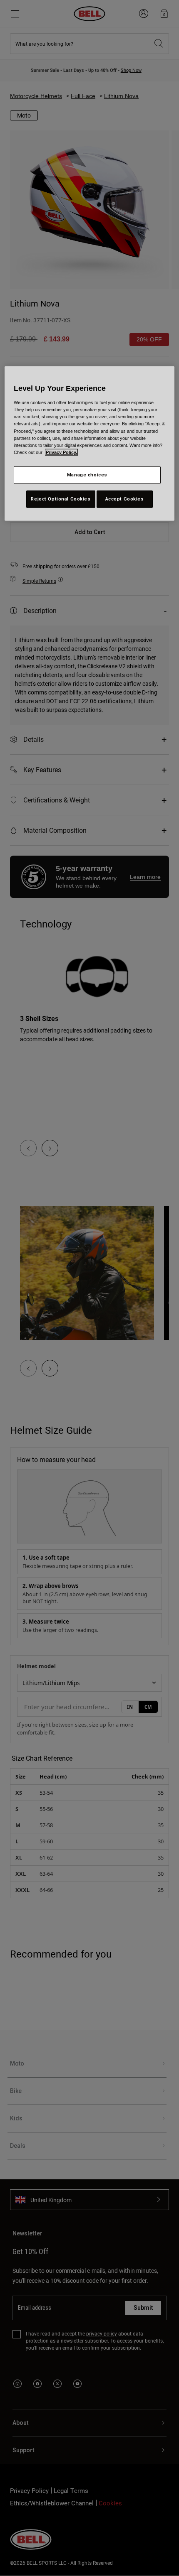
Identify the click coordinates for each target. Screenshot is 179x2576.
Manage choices (87, 475)
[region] (90, 443)
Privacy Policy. (61, 452)
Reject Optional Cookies (61, 498)
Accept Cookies (125, 498)
